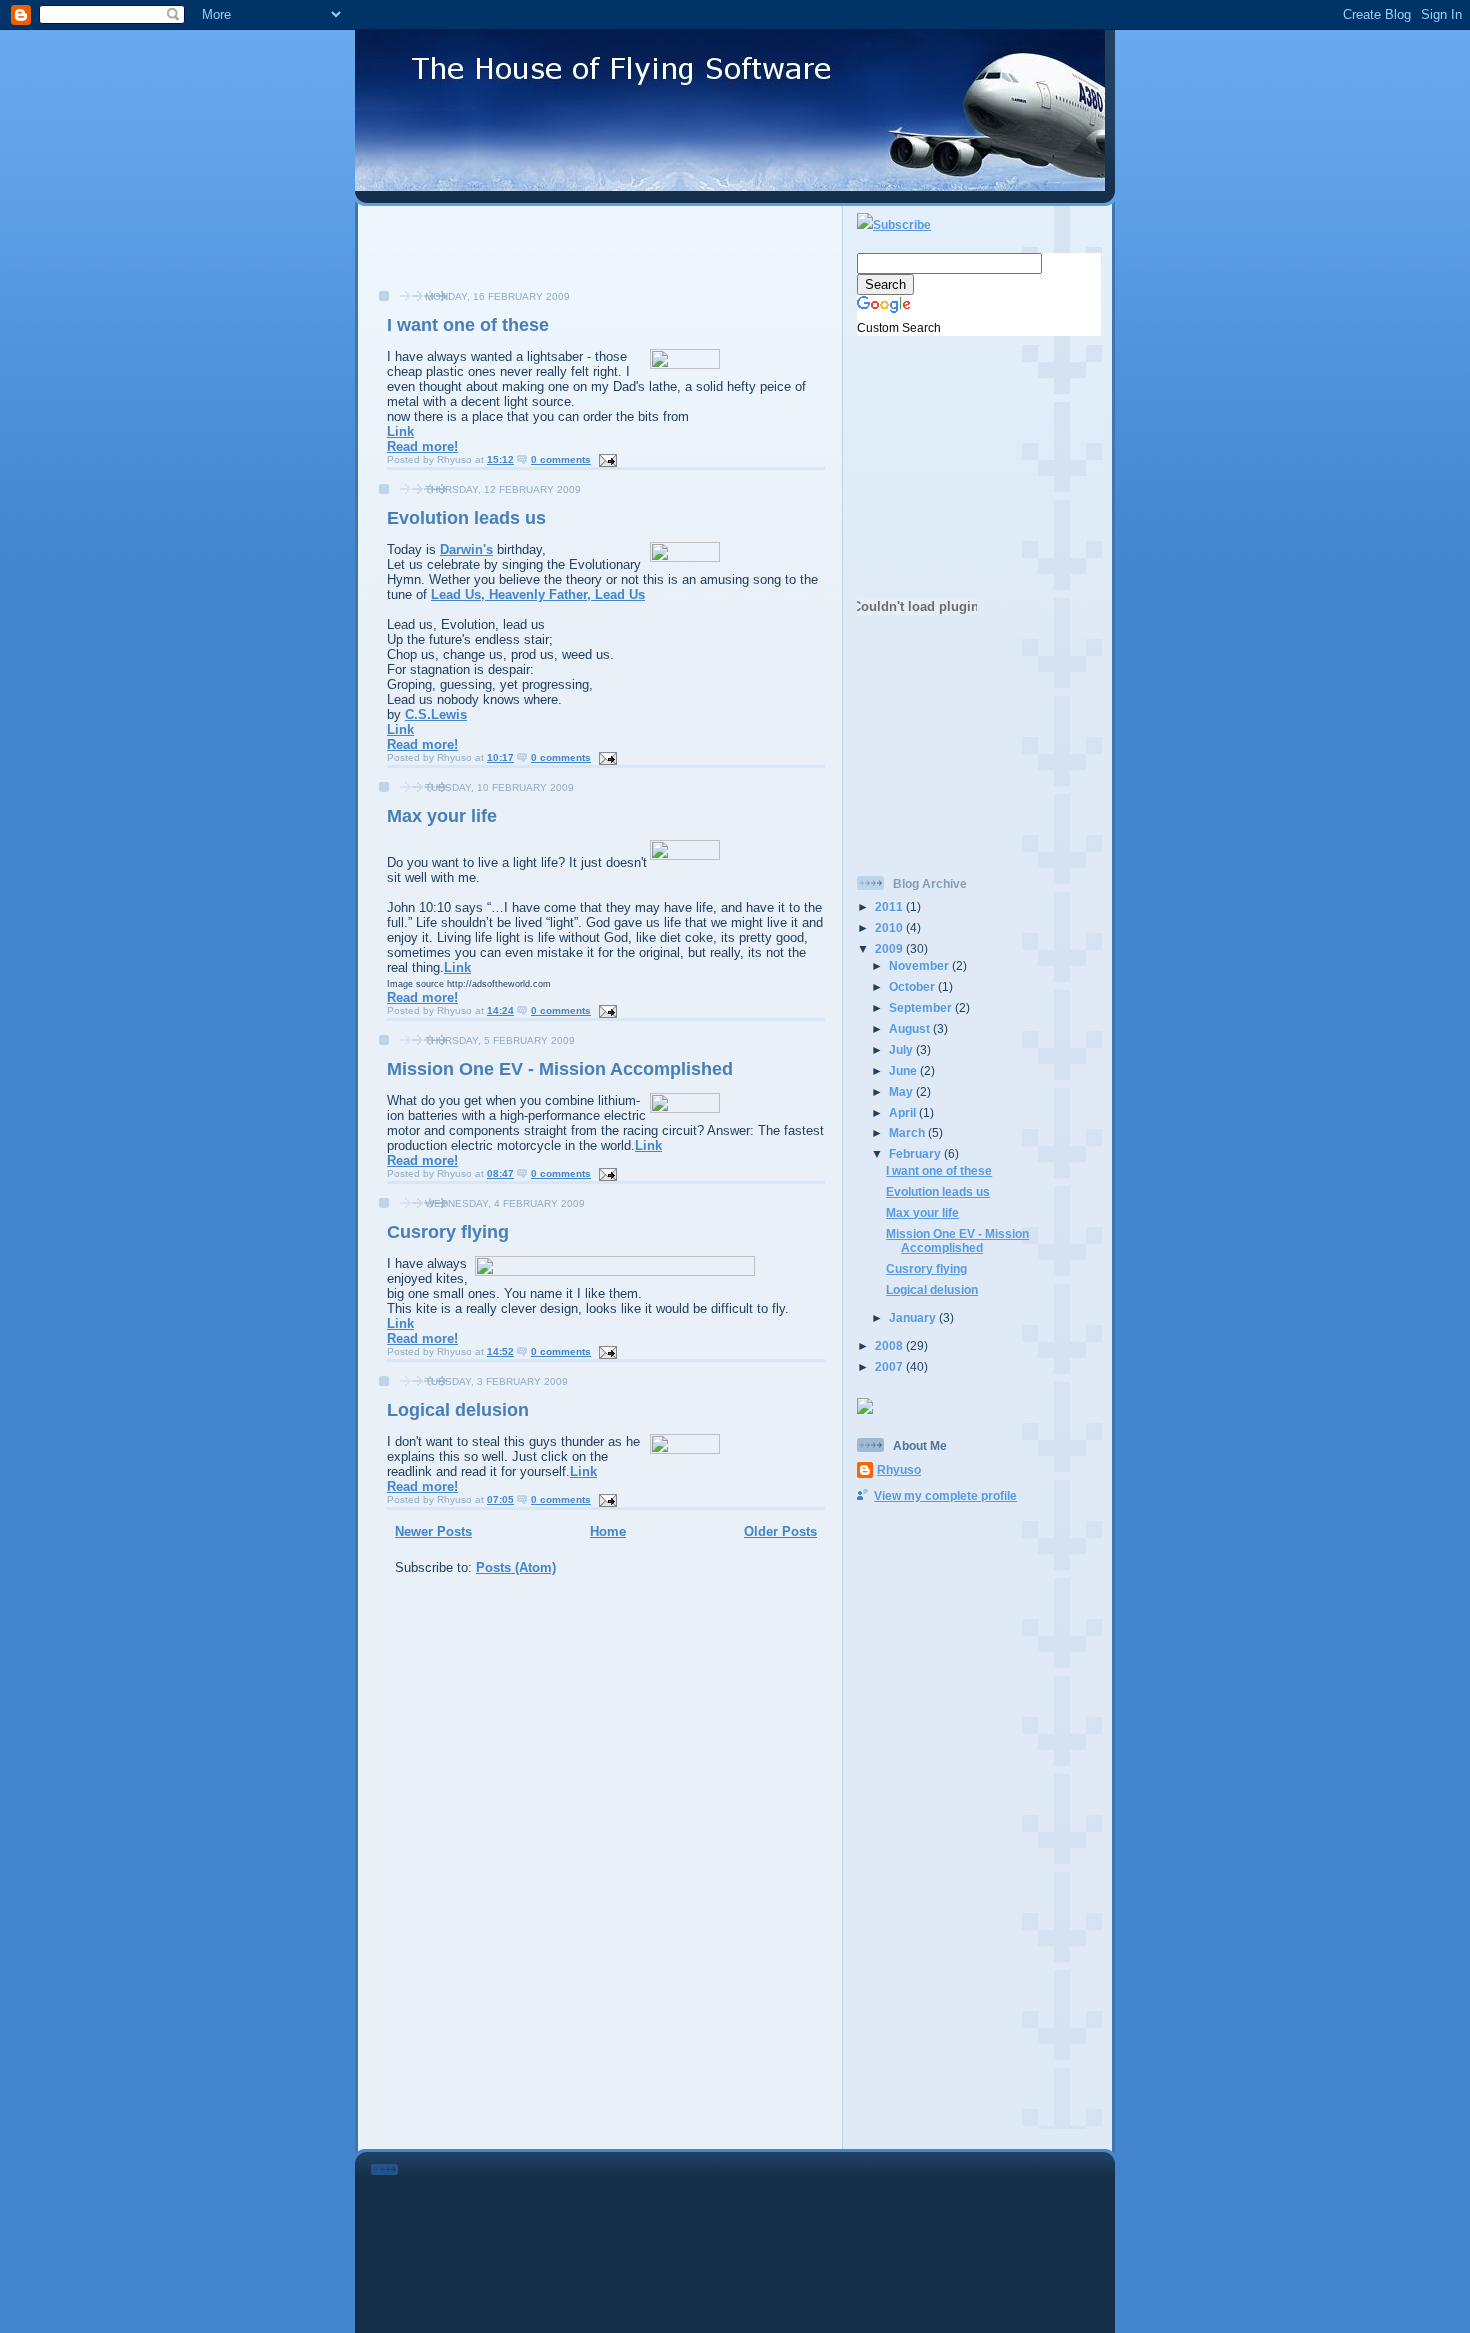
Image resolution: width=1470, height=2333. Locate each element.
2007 (890, 1366)
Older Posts (780, 1531)
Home (608, 1531)
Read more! (422, 446)
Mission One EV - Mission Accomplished (560, 1069)
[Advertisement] (600, 258)
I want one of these (468, 325)
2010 (890, 927)
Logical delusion (458, 1410)
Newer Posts (433, 1531)
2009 (890, 948)
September (922, 1007)
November (920, 965)
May (902, 1091)
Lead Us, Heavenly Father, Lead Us (538, 594)
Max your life (442, 816)
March (908, 1132)
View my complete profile (945, 1495)
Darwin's (466, 549)
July (902, 1049)
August (911, 1028)
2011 (890, 906)
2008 (890, 1345)
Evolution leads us (466, 518)
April (904, 1112)
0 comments (561, 459)
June (904, 1070)
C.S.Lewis (436, 714)
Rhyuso (899, 1469)
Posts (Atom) (516, 1567)
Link (400, 431)
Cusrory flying (448, 1232)
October (913, 986)
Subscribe (902, 224)
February (916, 1153)
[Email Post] (605, 459)
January (914, 1317)
